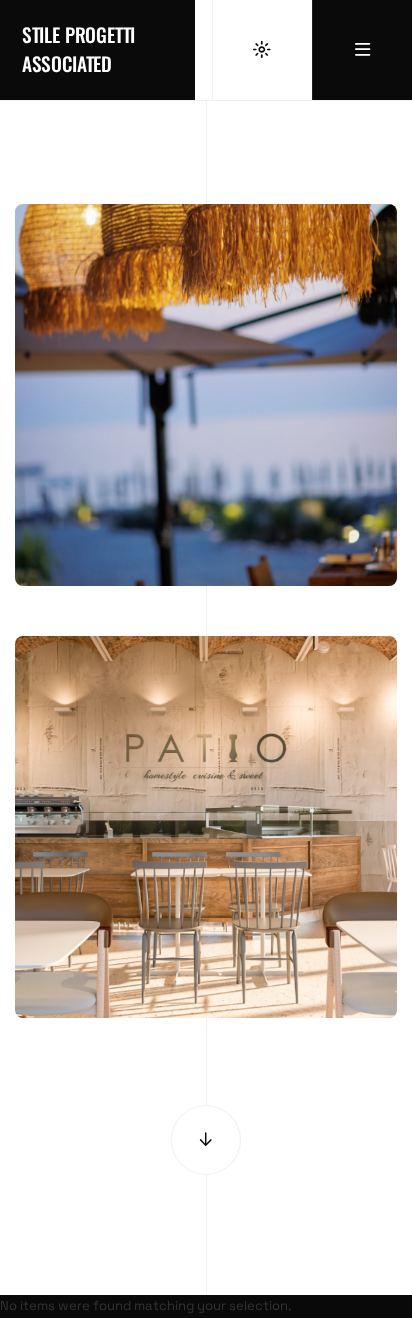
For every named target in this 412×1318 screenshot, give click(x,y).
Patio (205, 937)
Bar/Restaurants (206, 536)
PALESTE (206, 505)
